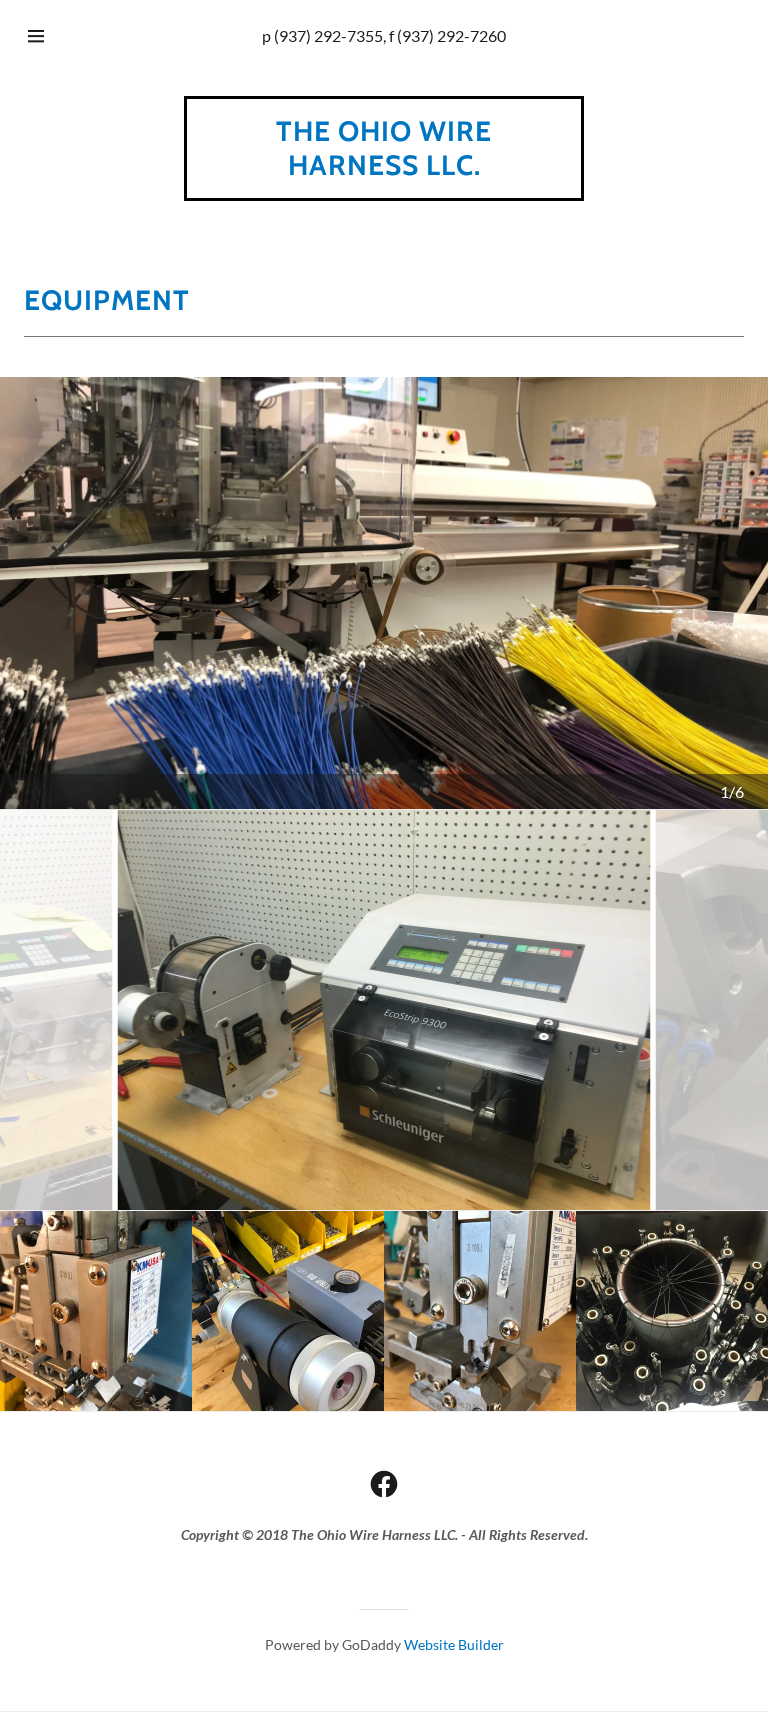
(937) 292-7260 (451, 35)
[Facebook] (384, 1484)
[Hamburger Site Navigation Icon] (55, 36)
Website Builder (454, 1644)
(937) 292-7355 (328, 35)
